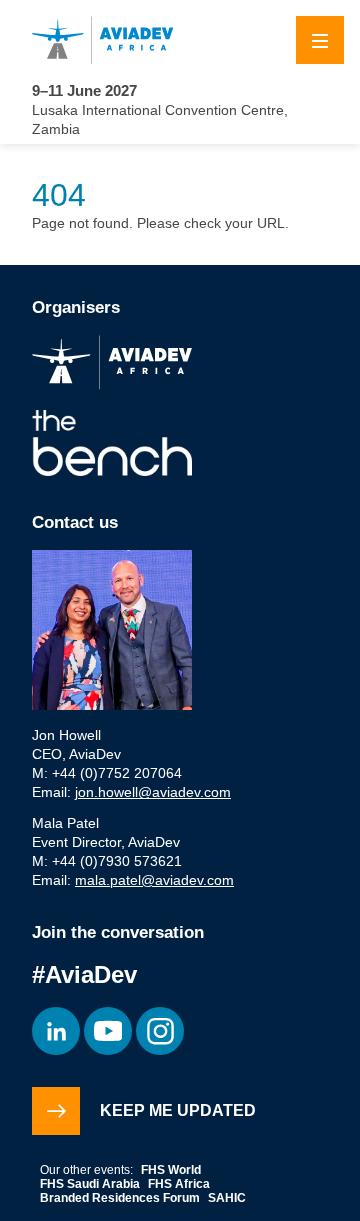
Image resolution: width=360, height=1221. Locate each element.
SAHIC (227, 1198)
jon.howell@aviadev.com (153, 792)
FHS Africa (179, 1184)
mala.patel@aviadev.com (154, 880)
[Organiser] (112, 364)
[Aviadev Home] (180, 40)
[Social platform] (56, 1031)
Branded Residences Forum (120, 1198)
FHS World (171, 1170)
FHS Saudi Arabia (90, 1184)
